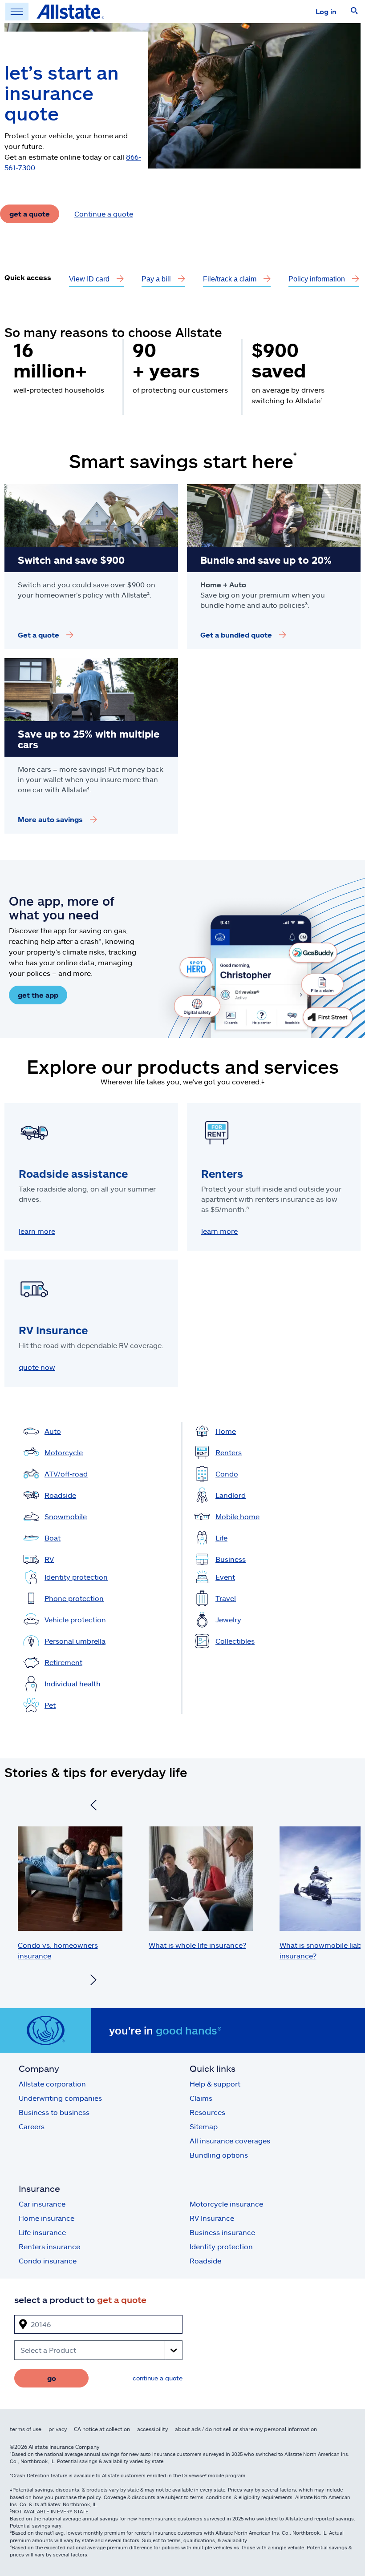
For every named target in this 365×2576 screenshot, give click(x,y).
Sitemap (204, 2126)
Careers (32, 2126)
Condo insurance (48, 2261)
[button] (354, 12)
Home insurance (47, 2218)
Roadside (205, 2261)
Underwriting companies (60, 2098)
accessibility (152, 2429)
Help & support (215, 2084)
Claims (201, 2098)
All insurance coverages (230, 2141)
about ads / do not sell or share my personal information (246, 2429)
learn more (37, 1231)
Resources (207, 2112)
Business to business (54, 2112)
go (52, 2378)
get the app (38, 995)
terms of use (26, 2429)
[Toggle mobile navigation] (17, 12)
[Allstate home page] (70, 12)
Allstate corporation (52, 2084)
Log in (326, 11)
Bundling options (219, 2155)
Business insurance (222, 2232)
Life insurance (42, 2232)
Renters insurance (49, 2246)
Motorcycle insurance (226, 2204)
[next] (93, 1981)
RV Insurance (212, 2218)
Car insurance (42, 2204)
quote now (37, 1367)
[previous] (93, 1806)
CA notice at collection (102, 2429)
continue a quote (158, 2378)
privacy (58, 2429)
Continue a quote (104, 214)
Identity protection (221, 2246)
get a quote (30, 214)
